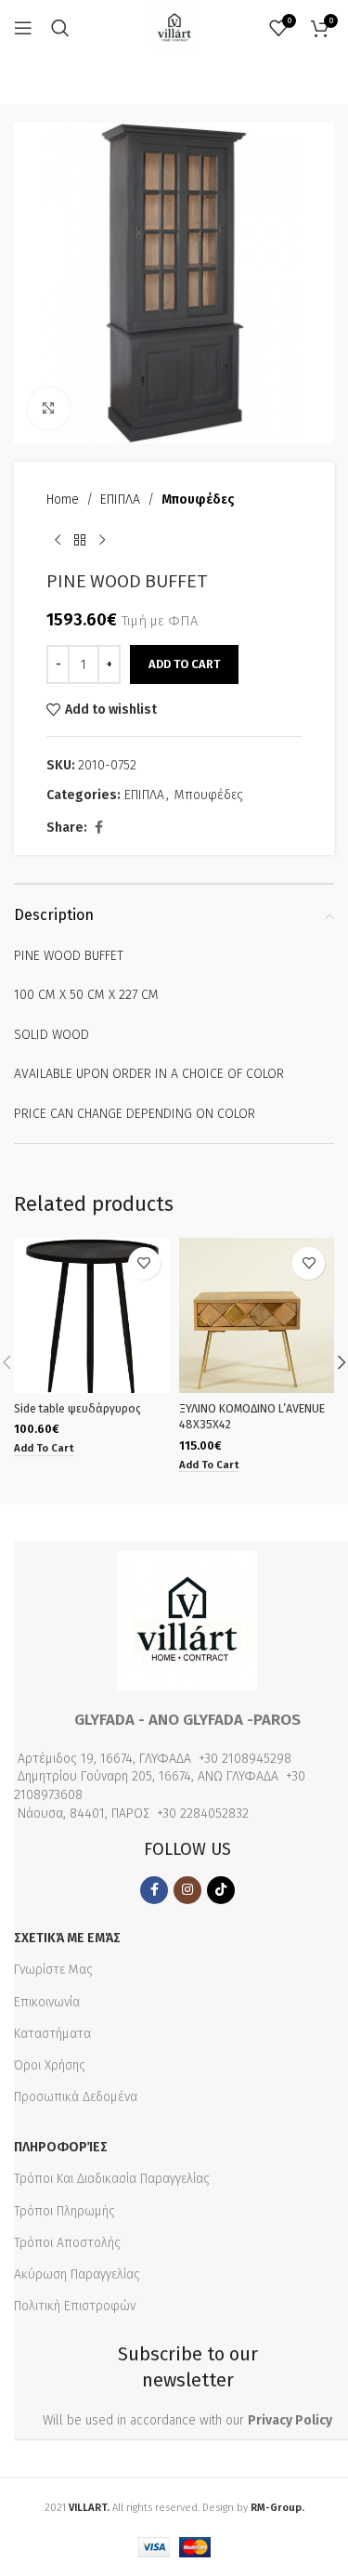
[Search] (60, 28)
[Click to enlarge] (49, 408)
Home (63, 499)
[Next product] (102, 540)
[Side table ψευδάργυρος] (92, 1316)
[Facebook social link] (98, 828)
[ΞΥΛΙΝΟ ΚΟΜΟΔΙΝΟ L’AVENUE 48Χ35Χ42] (257, 1316)
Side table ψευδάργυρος (77, 1408)
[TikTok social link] (221, 1890)
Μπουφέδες (198, 499)
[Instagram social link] (187, 1890)
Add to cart (184, 664)
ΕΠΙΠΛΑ (120, 499)
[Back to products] (80, 540)
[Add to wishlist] (144, 1263)
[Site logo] (174, 27)
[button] (44, 1449)
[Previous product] (58, 540)
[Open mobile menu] (23, 28)
